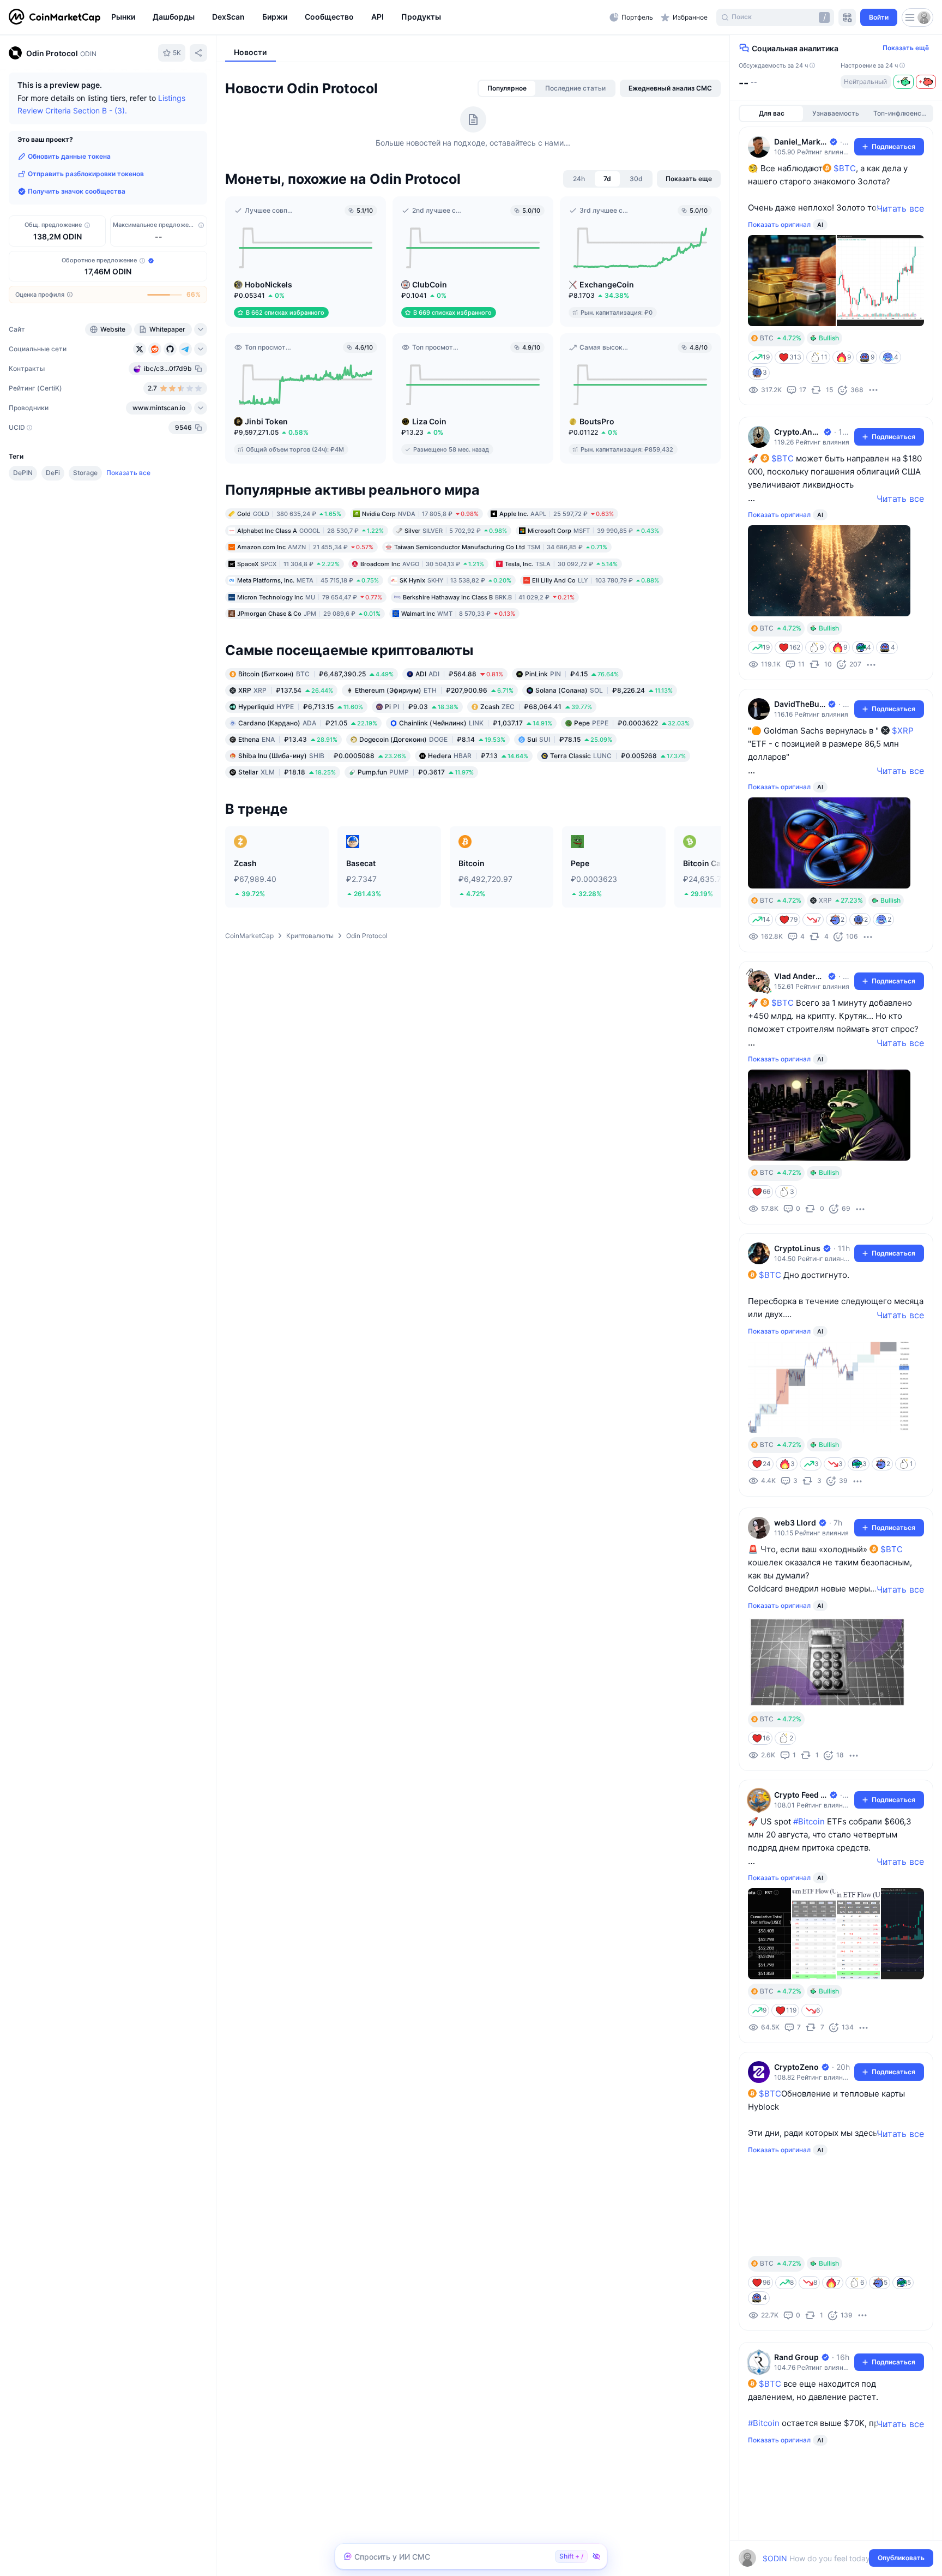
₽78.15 (570, 739)
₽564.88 (459, 674)
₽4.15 (572, 674)
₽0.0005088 (322, 756)
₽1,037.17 (476, 723)
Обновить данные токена (69, 156)
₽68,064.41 (536, 707)
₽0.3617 (416, 772)
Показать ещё (906, 48)
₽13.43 (288, 739)
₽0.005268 (618, 756)
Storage (85, 473)
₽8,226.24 (604, 690)
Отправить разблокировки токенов (86, 174)
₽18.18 (287, 772)
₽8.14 (432, 739)
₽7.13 (478, 756)
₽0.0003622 (632, 723)
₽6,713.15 (301, 707)
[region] (358, 17)
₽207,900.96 (434, 690)
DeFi (53, 473)
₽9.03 (422, 707)
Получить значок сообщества (77, 191)
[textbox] (828, 2558)
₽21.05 (308, 723)
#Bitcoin (809, 1821)
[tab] (507, 88)
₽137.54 (286, 690)
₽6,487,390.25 (316, 674)
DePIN (23, 473)
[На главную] (55, 17)
